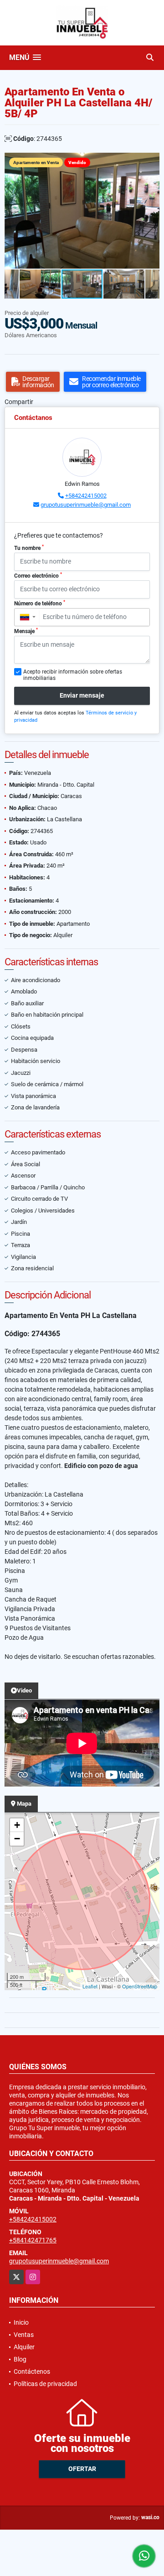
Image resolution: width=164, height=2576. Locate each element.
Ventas (24, 2335)
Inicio (21, 2322)
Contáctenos (32, 2371)
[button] (151, 161)
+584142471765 (33, 2240)
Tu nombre (29, 548)
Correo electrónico (38, 575)
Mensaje (26, 631)
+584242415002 (86, 496)
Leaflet (90, 1986)
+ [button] (17, 1825)
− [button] (17, 1839)
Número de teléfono (40, 603)
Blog (20, 2359)
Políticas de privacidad (45, 2384)
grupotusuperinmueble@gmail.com (86, 505)
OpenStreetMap (140, 1986)
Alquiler (24, 2347)
